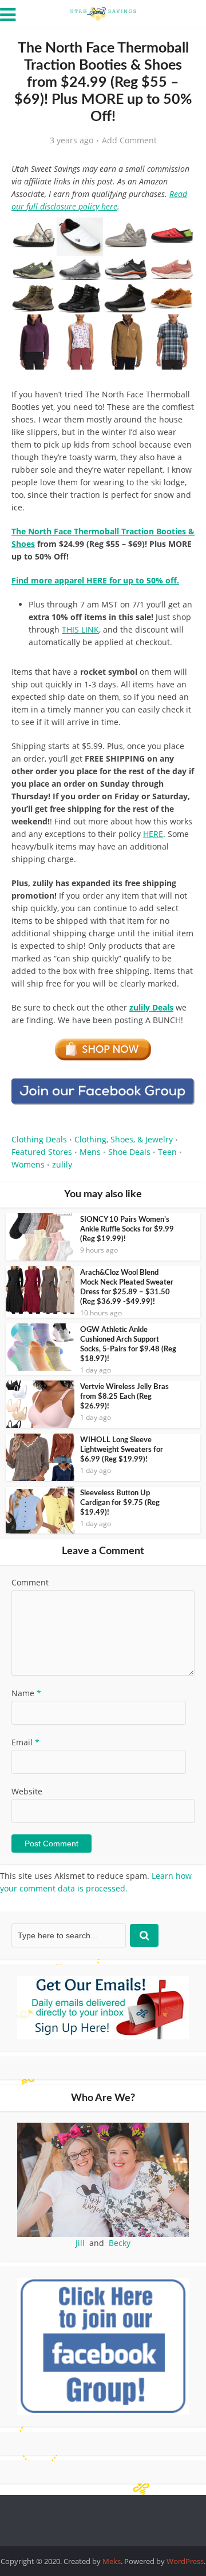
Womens (28, 1164)
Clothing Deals (39, 1139)
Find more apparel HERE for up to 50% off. (95, 580)
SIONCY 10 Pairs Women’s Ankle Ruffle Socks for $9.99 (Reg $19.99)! (127, 1229)
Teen (167, 1152)
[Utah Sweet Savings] (103, 13)
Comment (30, 1582)
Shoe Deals (129, 1152)
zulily (62, 1164)
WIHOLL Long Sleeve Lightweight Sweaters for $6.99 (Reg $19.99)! (122, 1450)
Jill (80, 2243)
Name (26, 1693)
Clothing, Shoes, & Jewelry (124, 1139)
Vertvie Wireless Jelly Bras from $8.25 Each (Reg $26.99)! (124, 1397)
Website (27, 1791)
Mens (90, 1152)
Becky (120, 2243)
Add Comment (129, 140)
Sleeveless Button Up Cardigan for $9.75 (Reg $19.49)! (120, 1503)
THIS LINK (80, 629)
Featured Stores (42, 1152)
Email (25, 1742)
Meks (112, 2561)
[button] (178, 234)
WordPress (185, 2561)
